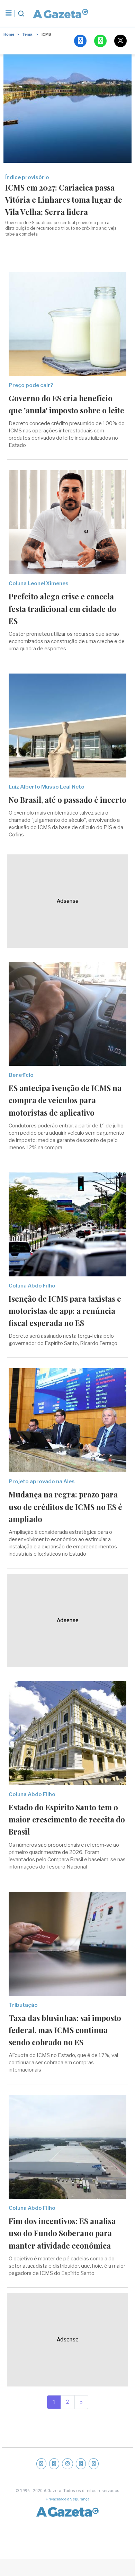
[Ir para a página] (60, 14)
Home (9, 34)
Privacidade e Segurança (68, 2499)
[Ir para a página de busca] (21, 14)
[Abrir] (9, 14)
